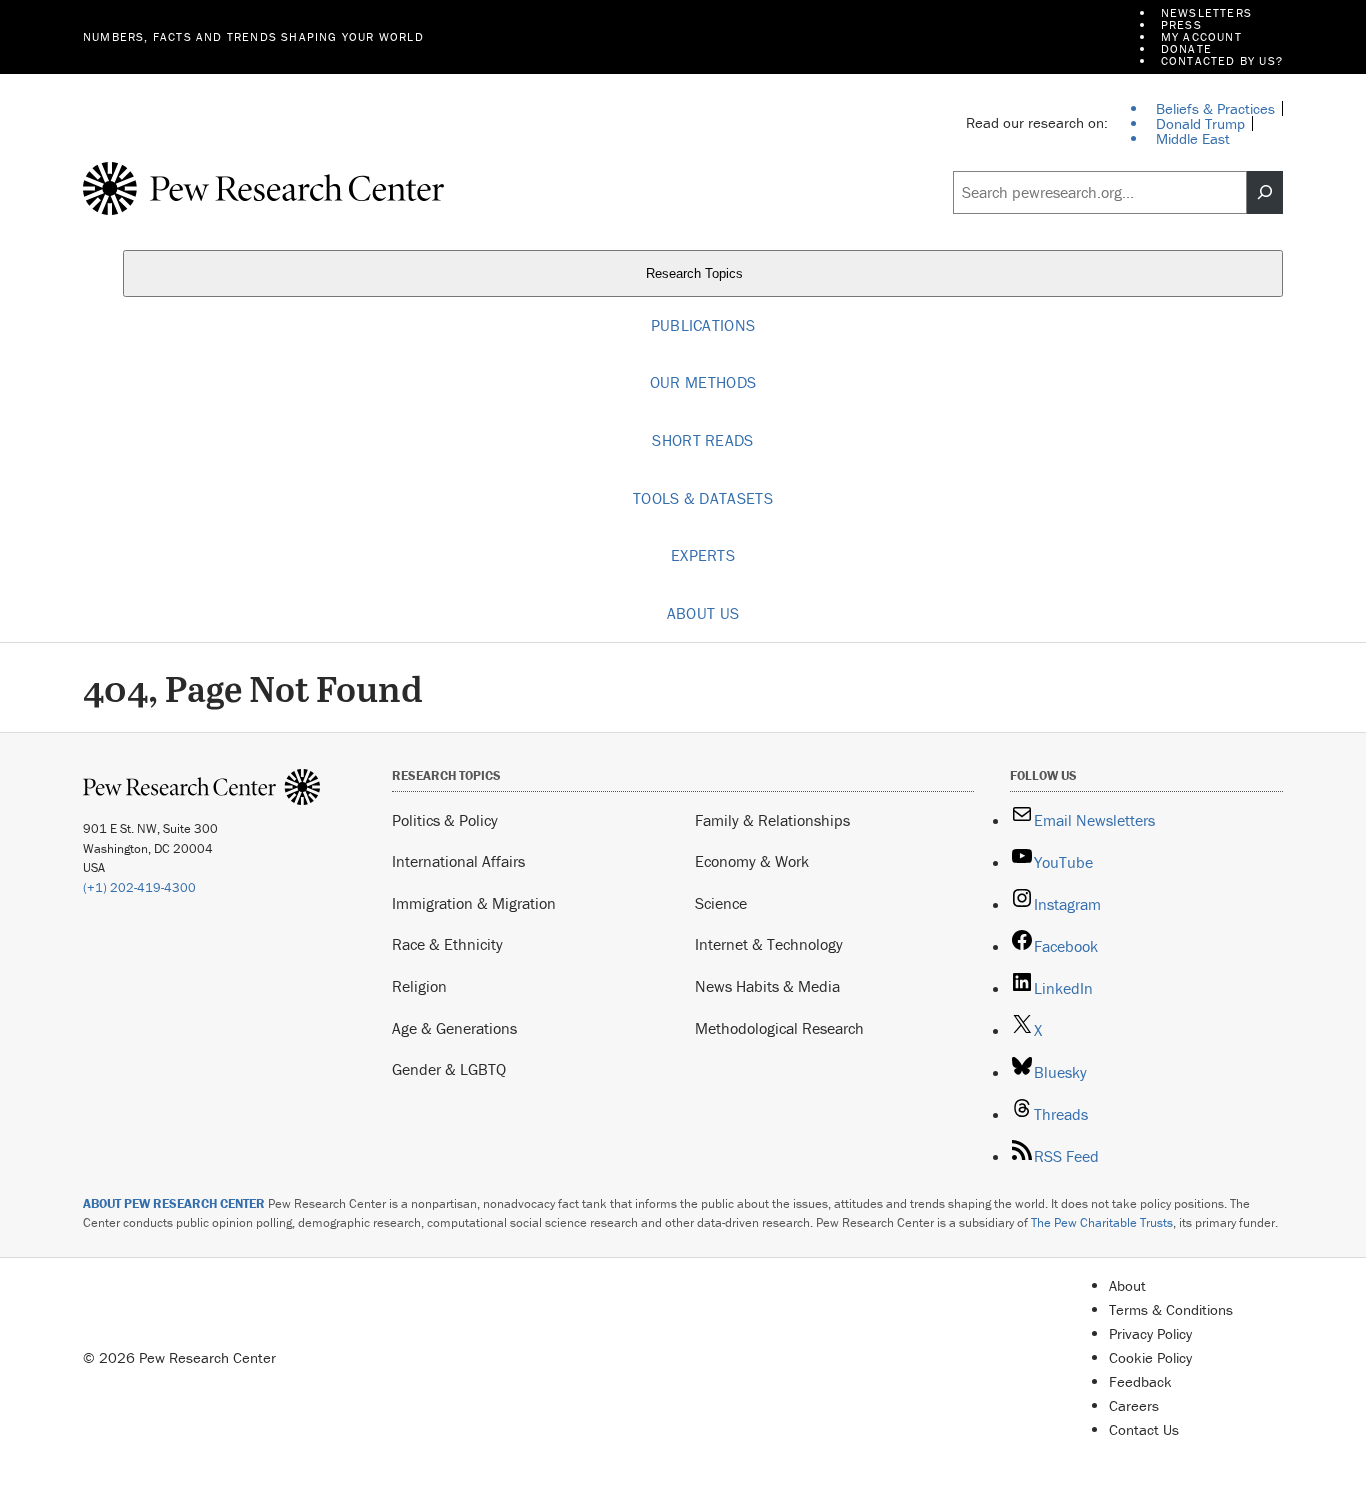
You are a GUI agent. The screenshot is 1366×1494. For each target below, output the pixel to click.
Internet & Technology (769, 944)
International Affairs (458, 861)
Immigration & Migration (474, 903)
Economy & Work (752, 861)
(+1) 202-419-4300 (139, 887)
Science (721, 903)
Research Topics (696, 273)
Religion (419, 986)
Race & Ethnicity (447, 944)
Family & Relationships (772, 820)
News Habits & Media (767, 986)
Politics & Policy (445, 820)
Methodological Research (779, 1028)
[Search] (1265, 193)
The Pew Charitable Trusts (1102, 1222)
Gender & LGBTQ (449, 1069)
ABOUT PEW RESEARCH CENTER (174, 1203)
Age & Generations (454, 1028)
